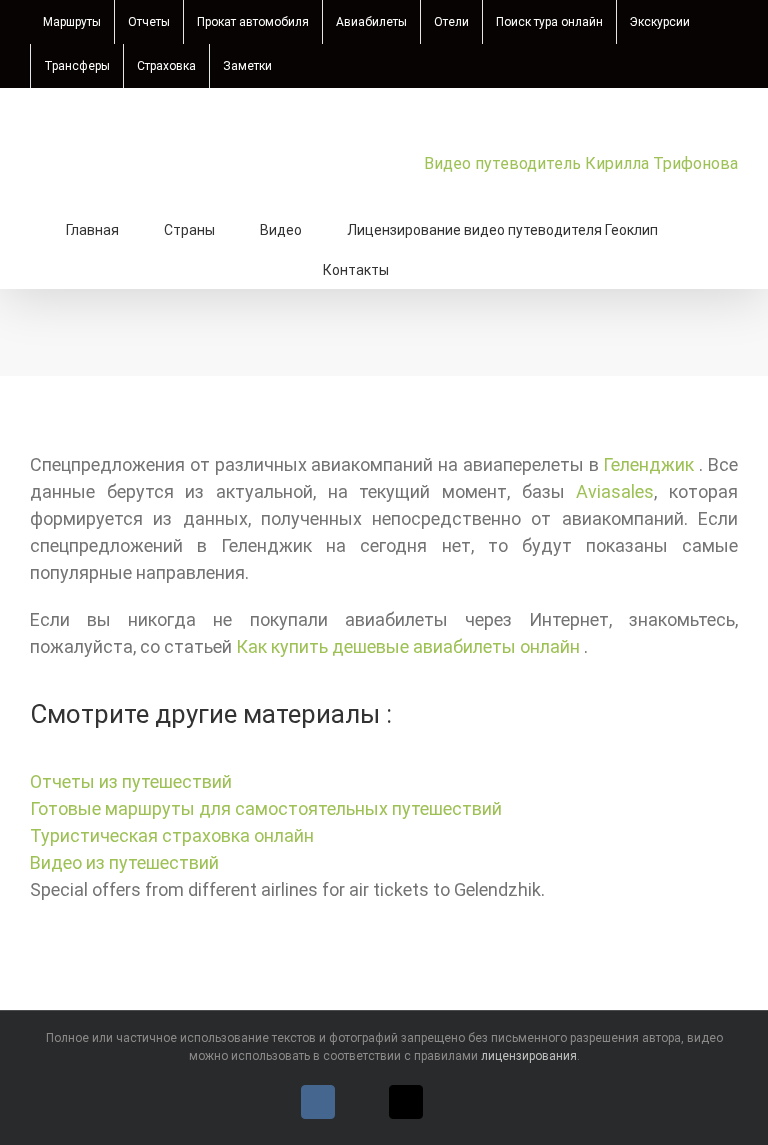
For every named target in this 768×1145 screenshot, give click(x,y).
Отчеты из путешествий (131, 781)
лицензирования (529, 1056)
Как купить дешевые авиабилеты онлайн (410, 646)
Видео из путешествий (124, 862)
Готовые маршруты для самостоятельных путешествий (266, 808)
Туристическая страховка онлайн (172, 835)
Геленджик (651, 464)
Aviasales (615, 491)
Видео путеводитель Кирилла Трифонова (581, 163)
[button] (439, 268)
